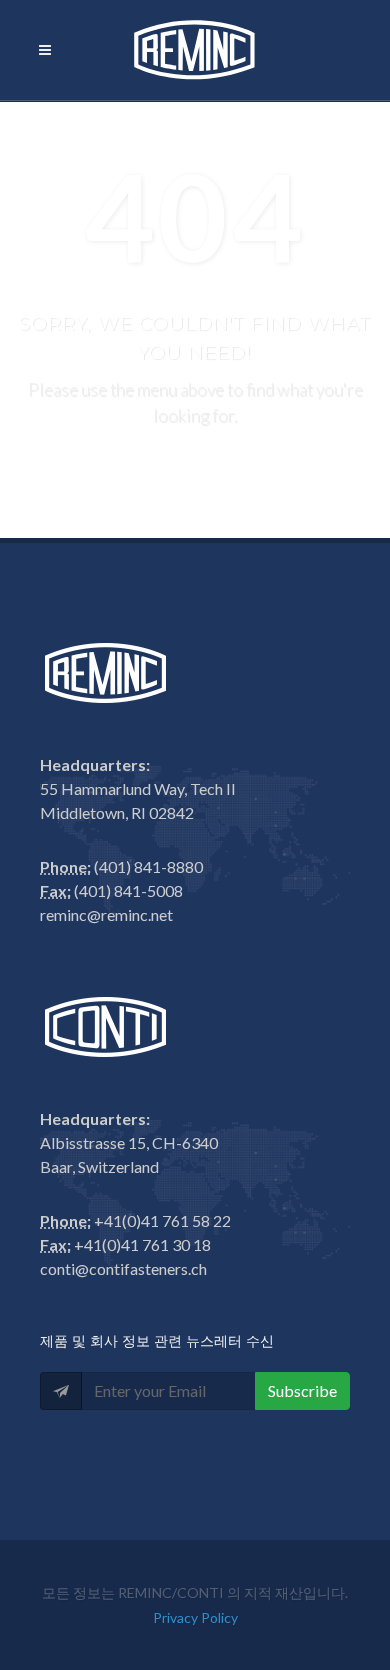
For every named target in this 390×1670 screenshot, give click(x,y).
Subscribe (302, 1390)
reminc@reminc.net (106, 914)
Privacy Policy (195, 1617)
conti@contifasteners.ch (123, 1268)
